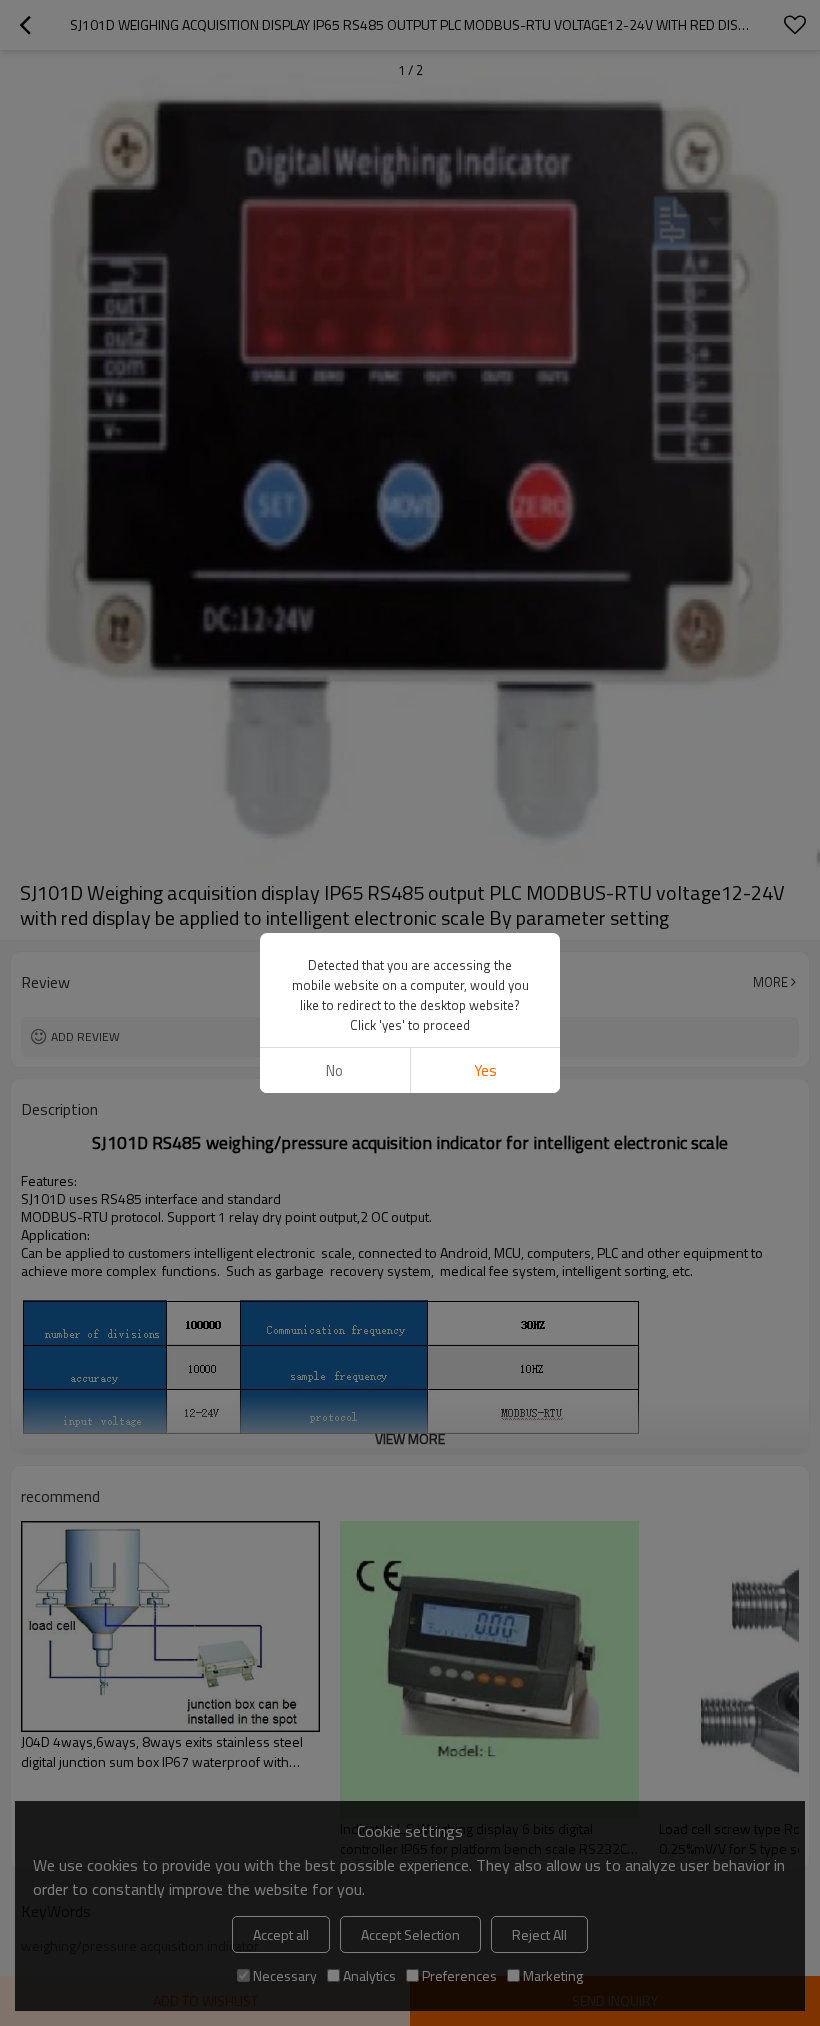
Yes (485, 1070)
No (334, 1070)
